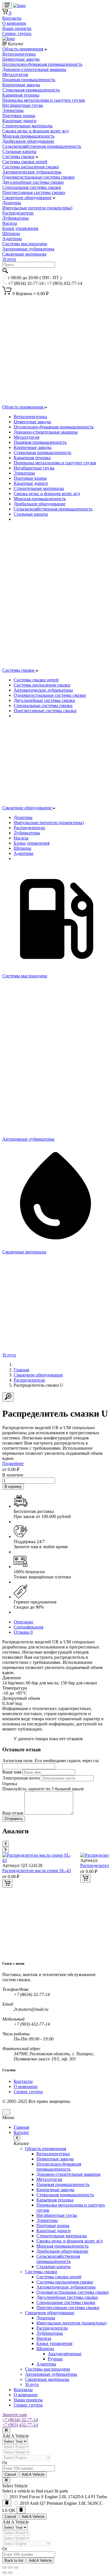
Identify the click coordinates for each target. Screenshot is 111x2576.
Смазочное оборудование (27, 198)
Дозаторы (12, 203)
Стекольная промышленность (31, 90)
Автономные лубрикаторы (28, 249)
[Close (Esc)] (5, 2567)
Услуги (9, 259)
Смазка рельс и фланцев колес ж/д (35, 131)
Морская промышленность (28, 136)
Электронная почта (21, 1778)
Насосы (10, 223)
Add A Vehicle (33, 2474)
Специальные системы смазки (32, 187)
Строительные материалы (27, 126)
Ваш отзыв (13, 1813)
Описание (23, 1622)
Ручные (55, 2359)
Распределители (18, 213)
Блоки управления (20, 228)
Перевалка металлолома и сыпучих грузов (44, 100)
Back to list (14, 2560)
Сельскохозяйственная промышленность (42, 146)
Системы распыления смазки (31, 167)
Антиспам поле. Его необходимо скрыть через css (51, 1761)
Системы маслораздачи (25, 244)
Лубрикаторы (16, 218)
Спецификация (28, 1627)
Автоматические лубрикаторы (32, 172)
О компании (14, 23)
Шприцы (11, 233)
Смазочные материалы (24, 254)
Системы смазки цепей (25, 162)
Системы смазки (18, 157)
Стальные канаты (19, 151)
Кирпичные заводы (21, 85)
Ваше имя (12, 1772)
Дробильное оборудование (28, 141)
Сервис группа (17, 33)
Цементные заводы (21, 59)
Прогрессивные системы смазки (34, 192)
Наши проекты (17, 28)
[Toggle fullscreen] (10, 2567)
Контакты (12, 18)
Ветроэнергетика (19, 54)
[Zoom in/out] (16, 2567)
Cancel (10, 2474)
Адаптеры (12, 239)
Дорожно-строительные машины (34, 69)
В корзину (13, 1487)
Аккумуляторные (65, 2354)
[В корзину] (7, 1884)
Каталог (21, 2132)
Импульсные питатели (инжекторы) (37, 208)
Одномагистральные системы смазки (38, 177)
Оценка (10, 1784)
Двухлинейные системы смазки (33, 182)
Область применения (23, 49)
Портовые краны (19, 116)
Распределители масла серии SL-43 (37, 1871)
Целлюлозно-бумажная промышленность (42, 64)
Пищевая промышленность (29, 80)
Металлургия (15, 74)
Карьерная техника (21, 95)
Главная (21, 1370)
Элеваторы (13, 110)
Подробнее (13, 1463)
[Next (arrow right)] (10, 2573)
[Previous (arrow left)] (5, 2573)
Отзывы (23, 1632)
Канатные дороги (19, 121)
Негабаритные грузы (23, 105)
